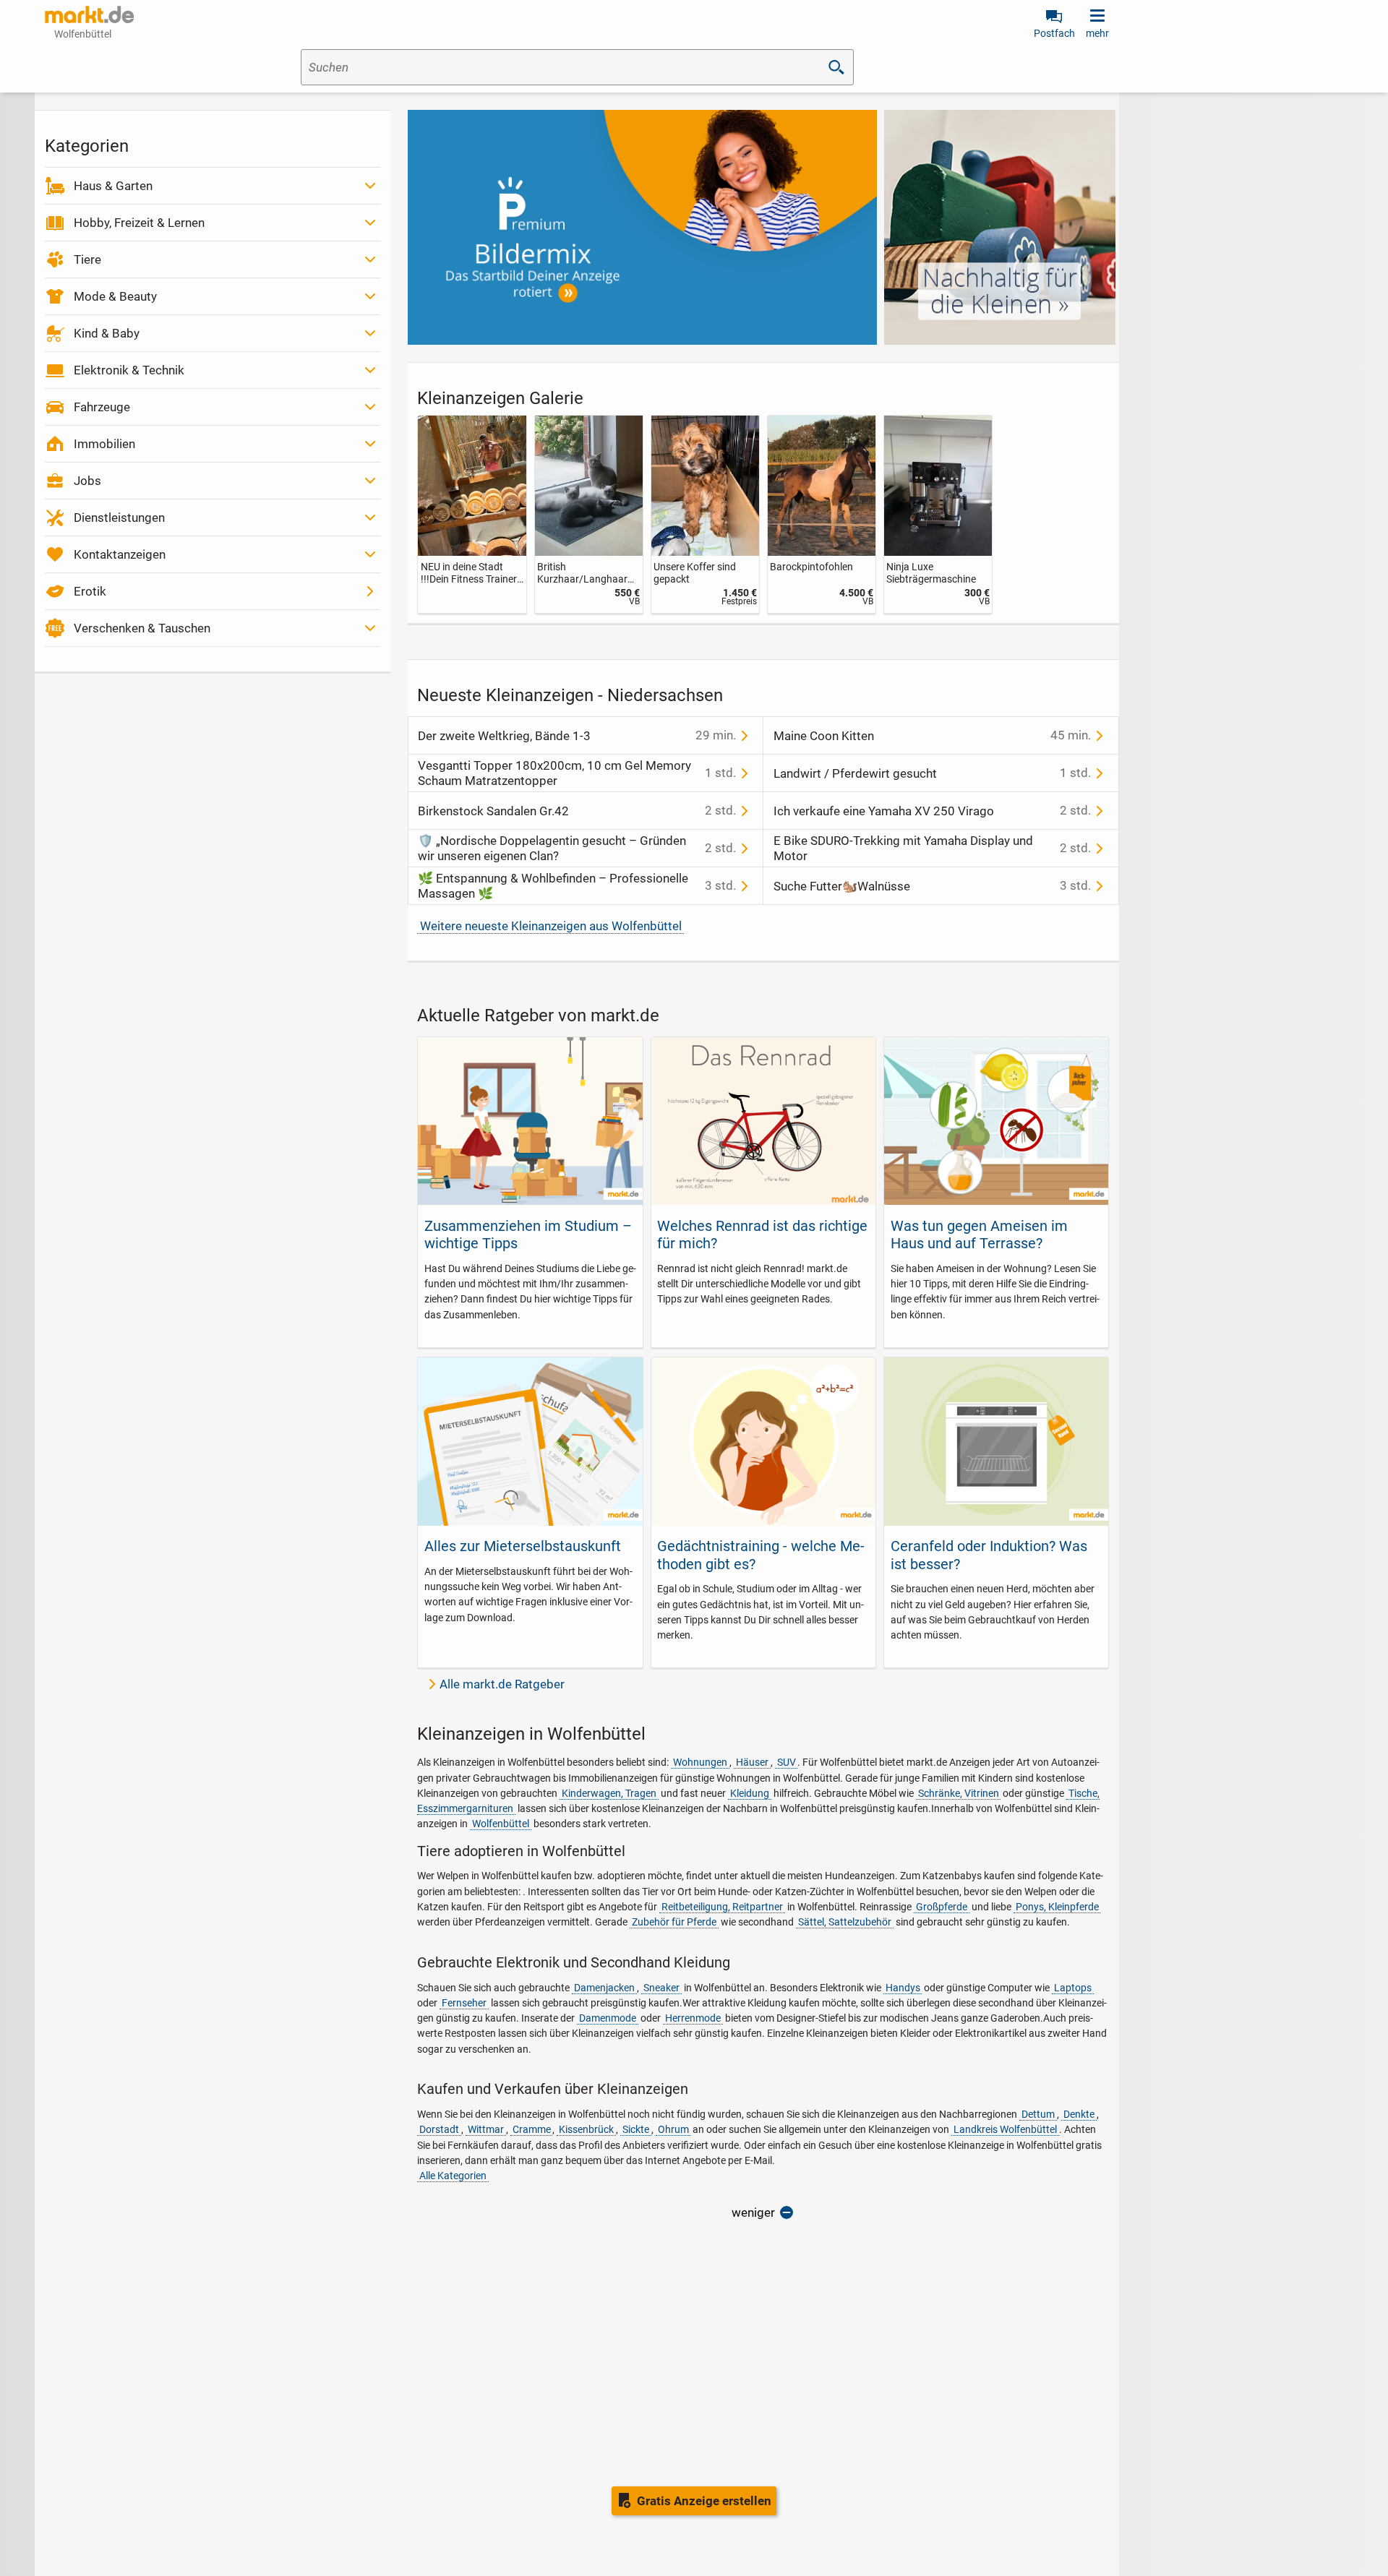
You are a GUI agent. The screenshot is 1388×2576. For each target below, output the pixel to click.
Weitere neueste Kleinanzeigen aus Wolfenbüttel (551, 926)
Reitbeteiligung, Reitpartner (722, 1907)
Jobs (87, 481)
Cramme (532, 2129)
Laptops (1073, 1988)
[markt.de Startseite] (89, 14)
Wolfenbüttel (501, 1824)
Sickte (636, 2129)
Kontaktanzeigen (120, 554)
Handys (903, 1988)
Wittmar (486, 2129)
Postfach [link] (1054, 33)
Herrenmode (693, 2018)
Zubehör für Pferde (674, 1922)
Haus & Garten (113, 186)
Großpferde (942, 1907)
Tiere (87, 259)
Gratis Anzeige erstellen (704, 2501)
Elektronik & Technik (129, 370)
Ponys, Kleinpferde (1057, 1907)
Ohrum (673, 2129)
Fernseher (464, 2003)
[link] (472, 514)
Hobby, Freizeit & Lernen (139, 223)
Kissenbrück (586, 2129)
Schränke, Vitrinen (959, 1793)
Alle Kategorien (453, 2176)
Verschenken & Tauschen (142, 628)
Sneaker (661, 1988)
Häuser (752, 1762)
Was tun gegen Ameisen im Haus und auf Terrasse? (979, 1235)
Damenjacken (604, 1988)
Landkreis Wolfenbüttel (1005, 2129)
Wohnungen (700, 1762)
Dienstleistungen (119, 518)
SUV (787, 1762)
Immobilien (104, 444)
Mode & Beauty (115, 296)
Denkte (1079, 2114)
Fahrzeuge (102, 407)
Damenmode (608, 2018)
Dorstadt (439, 2129)
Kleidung (750, 1793)
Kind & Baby (107, 333)
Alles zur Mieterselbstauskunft (523, 1546)
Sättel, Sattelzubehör (845, 1922)
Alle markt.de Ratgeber (502, 1684)
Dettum (1038, 2114)
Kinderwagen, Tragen (609, 1793)
